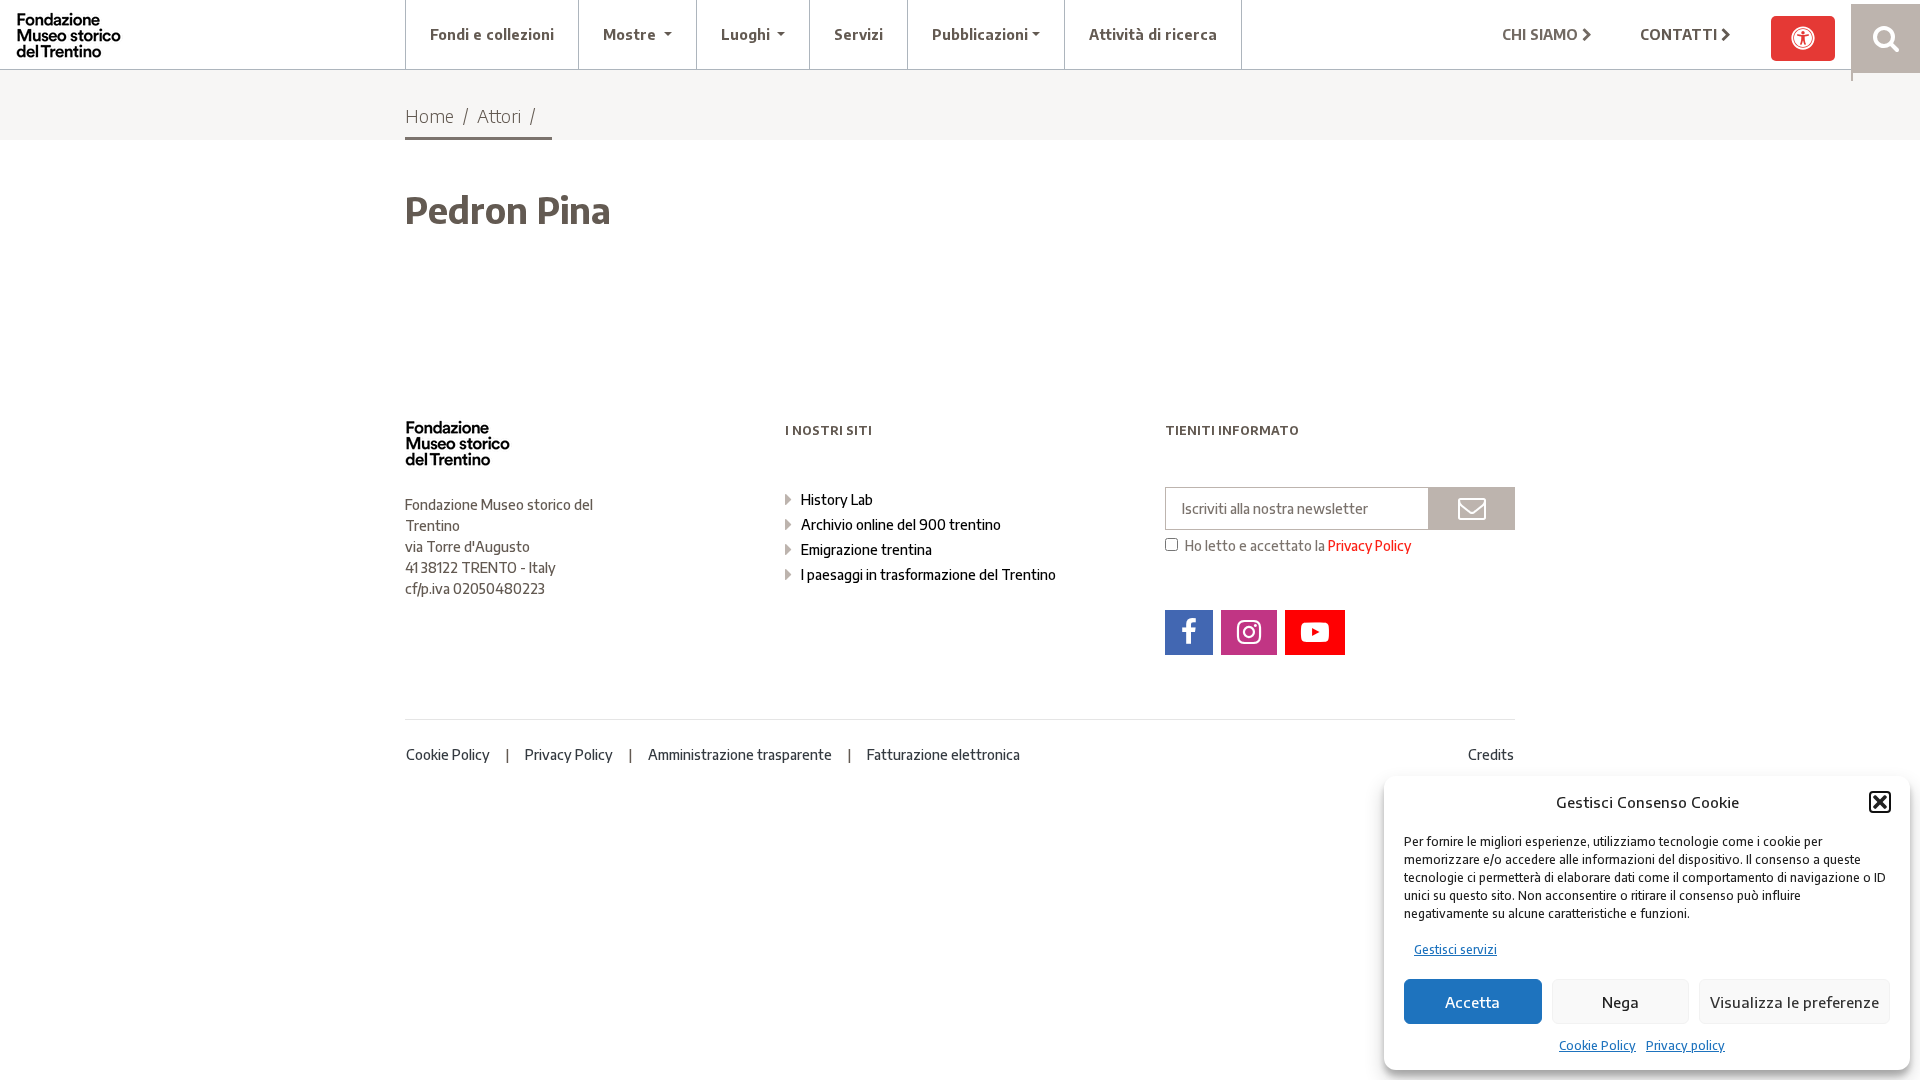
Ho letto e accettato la (1298, 546)
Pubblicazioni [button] (980, 34)
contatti (1680, 34)
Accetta (1472, 1002)
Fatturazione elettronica (943, 754)
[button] (1880, 802)
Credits (1491, 754)
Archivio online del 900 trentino (901, 524)
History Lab (837, 499)
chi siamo (1542, 34)
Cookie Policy (1597, 1045)
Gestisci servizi (1455, 949)
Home (429, 115)
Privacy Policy (1369, 545)
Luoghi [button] (747, 34)
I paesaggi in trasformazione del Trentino (928, 574)
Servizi (858, 34)
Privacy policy (1685, 1045)
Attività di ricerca (1153, 34)
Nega (1620, 1002)
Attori (499, 115)
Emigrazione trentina (866, 549)
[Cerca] (1885, 38)
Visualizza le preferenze (1794, 1002)
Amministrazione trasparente (740, 754)
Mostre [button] (631, 34)
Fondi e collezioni (492, 34)
